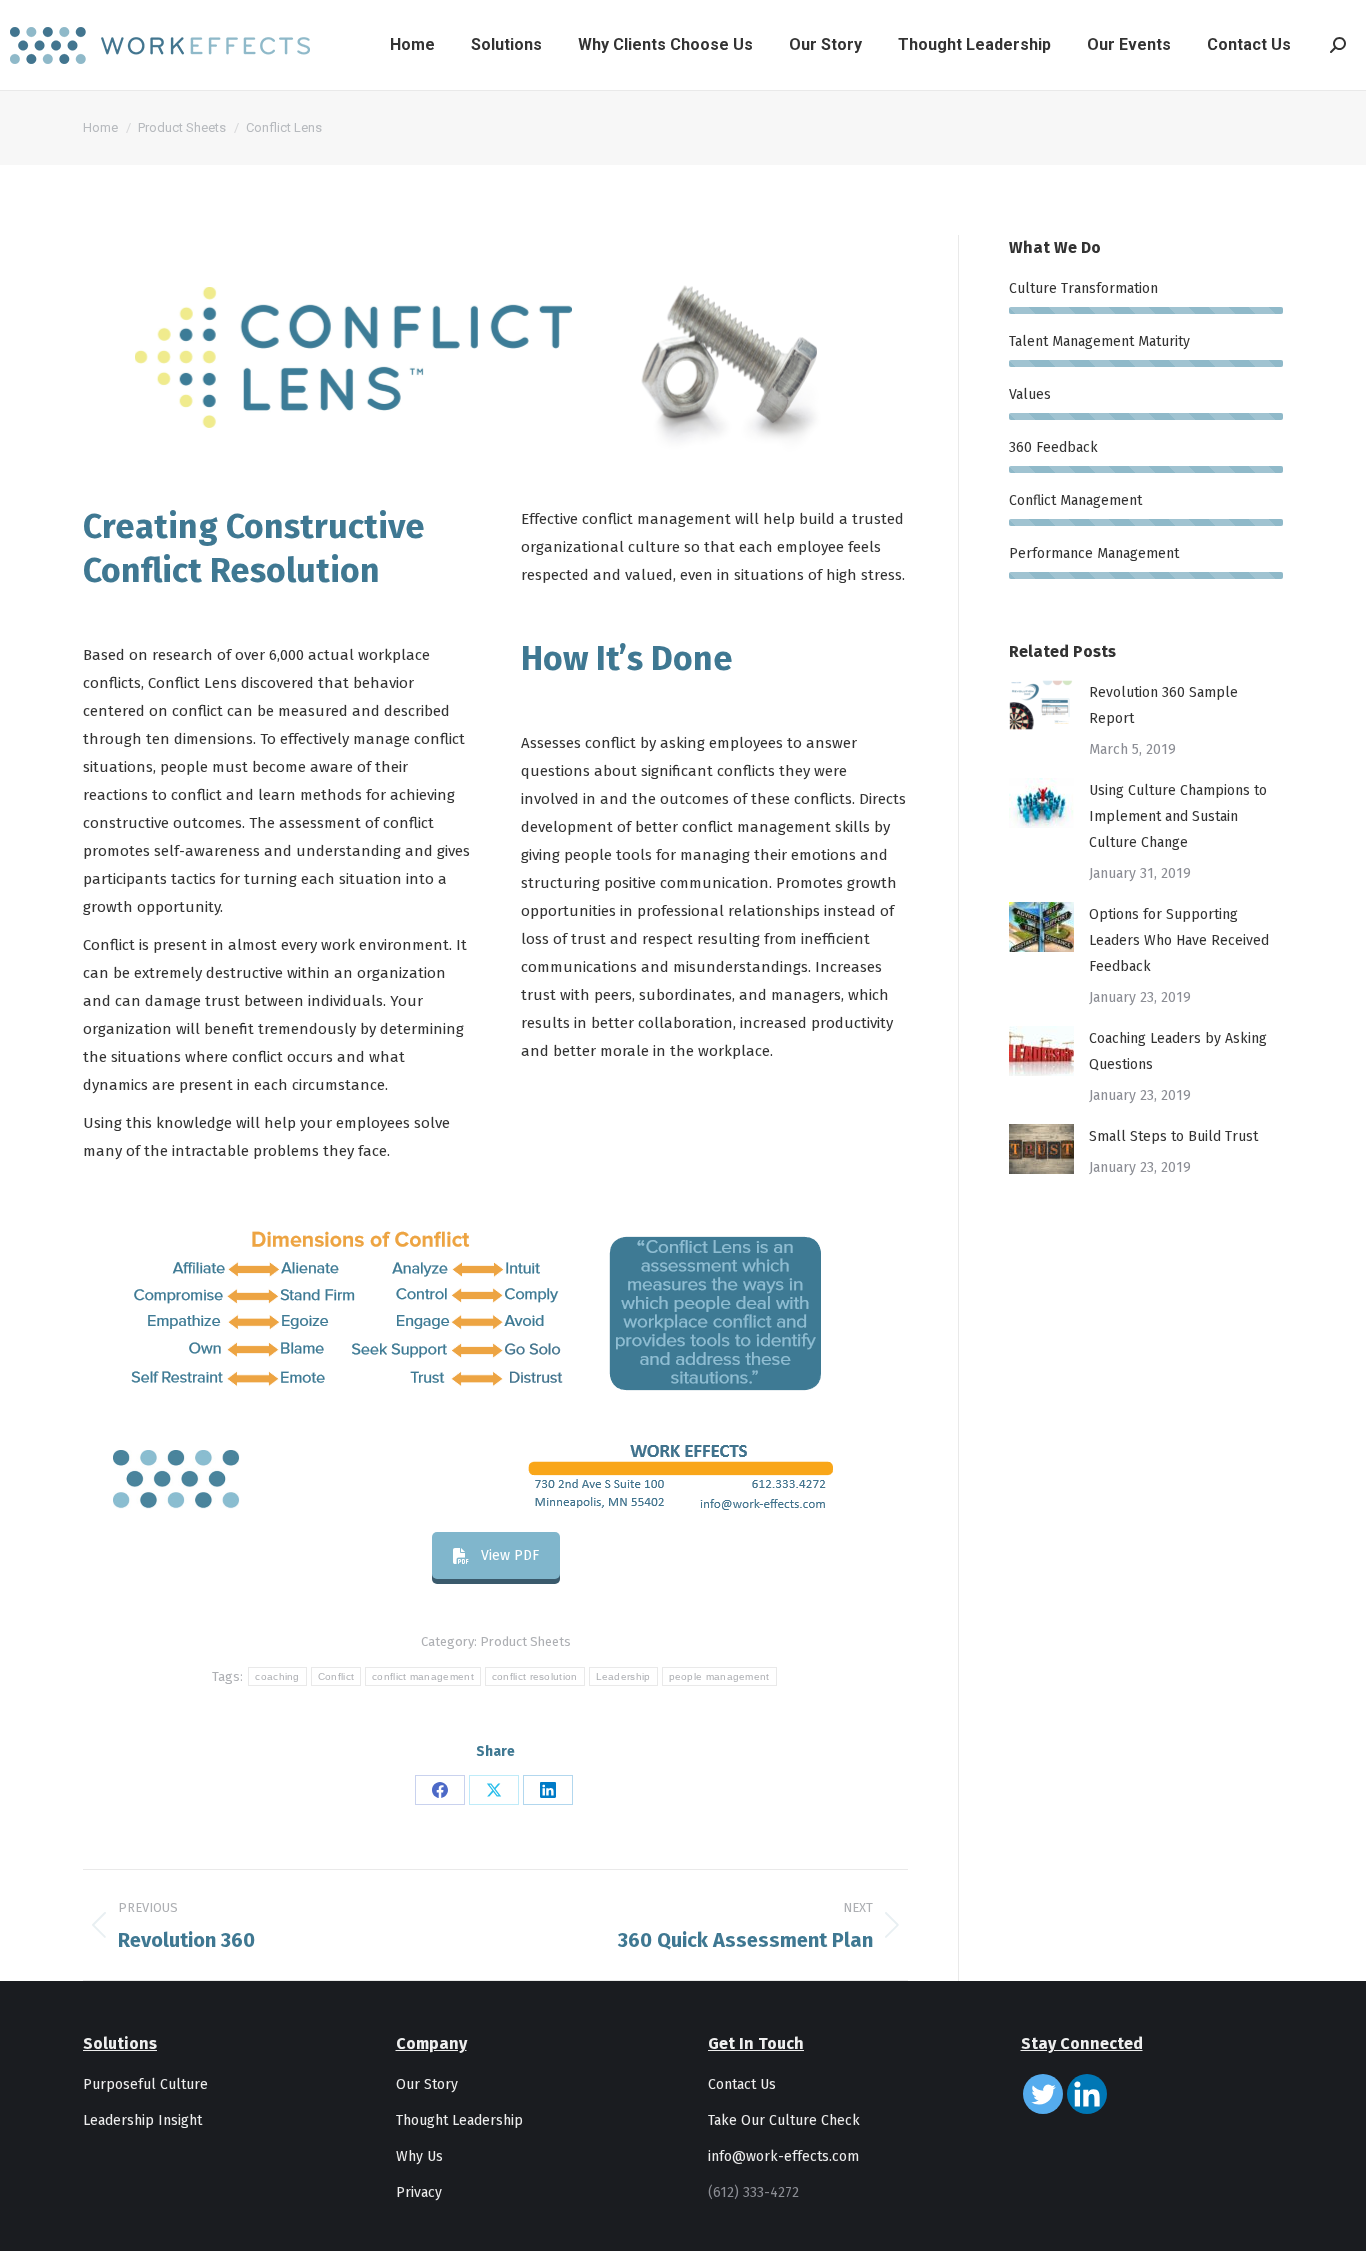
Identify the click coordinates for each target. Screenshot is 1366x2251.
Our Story (427, 2084)
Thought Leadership (459, 2120)
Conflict (336, 1676)
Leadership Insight (142, 2120)
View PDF (510, 1555)
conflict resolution (535, 1676)
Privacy (419, 2192)
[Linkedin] (1087, 2094)
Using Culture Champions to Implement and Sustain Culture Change (1178, 816)
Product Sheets (525, 1641)
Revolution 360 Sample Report (1163, 705)
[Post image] (1041, 705)
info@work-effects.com (783, 2156)
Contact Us (742, 2084)
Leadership (623, 1676)
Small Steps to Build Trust (1173, 1136)
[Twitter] (1043, 2094)
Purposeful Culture (145, 2084)
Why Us (419, 2156)
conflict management (423, 1676)
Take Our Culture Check (784, 2120)
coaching (277, 1676)
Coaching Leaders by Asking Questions (1178, 1051)
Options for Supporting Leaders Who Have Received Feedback (1179, 940)
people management (719, 1676)
